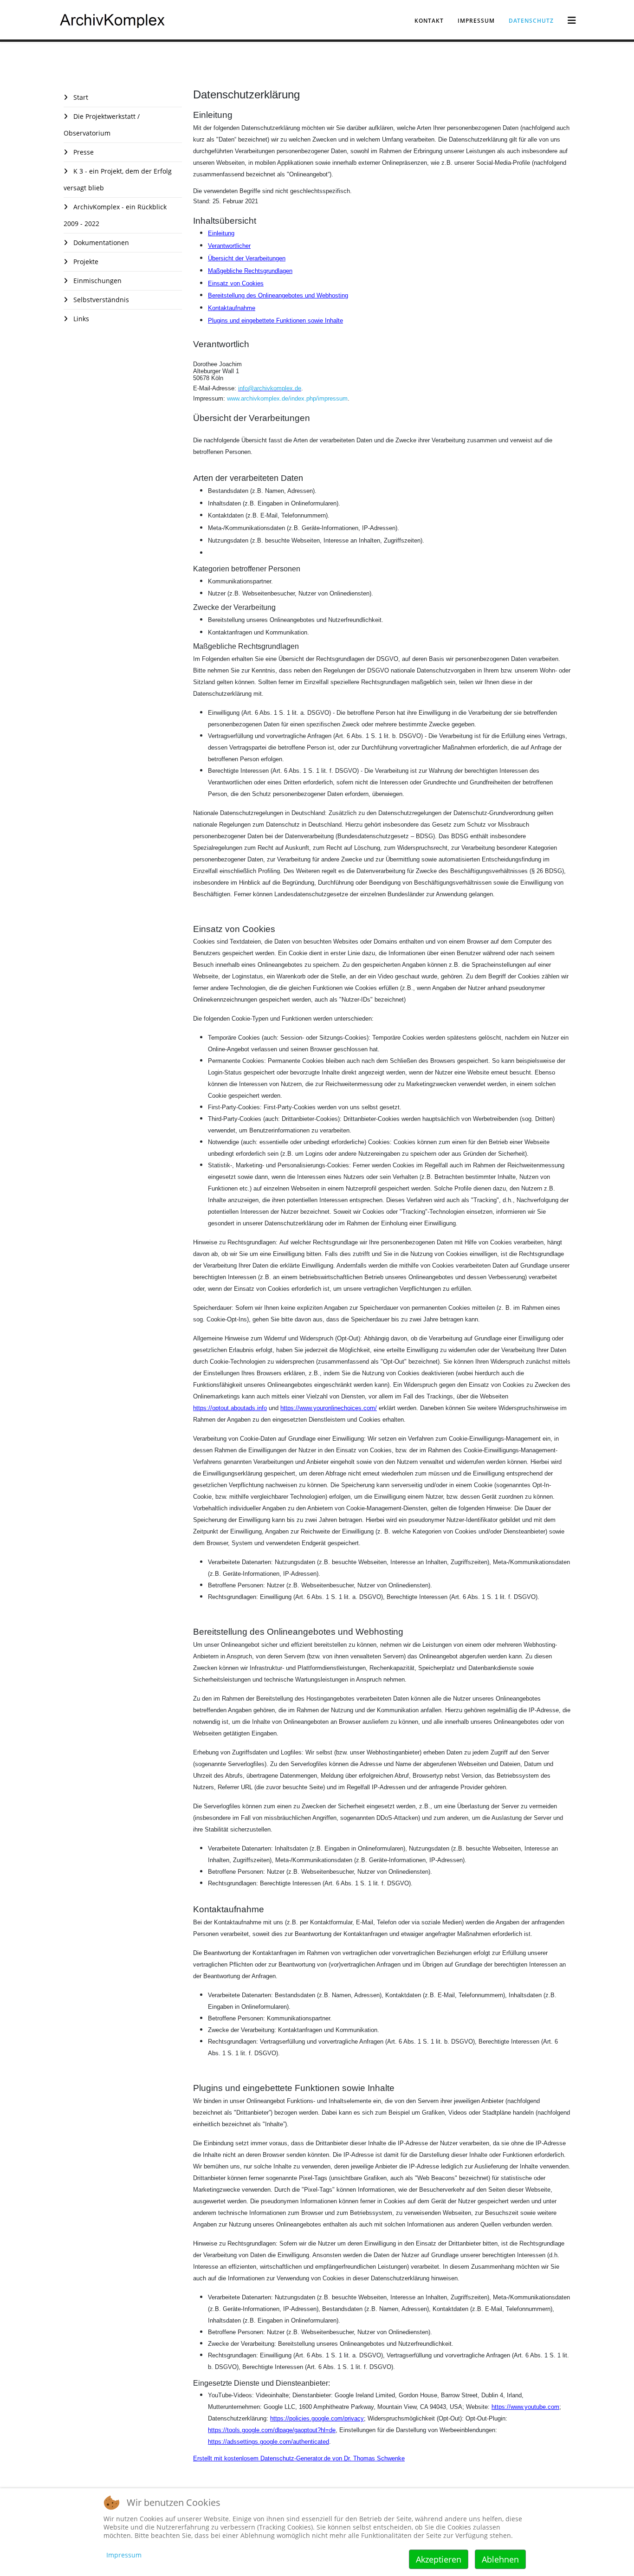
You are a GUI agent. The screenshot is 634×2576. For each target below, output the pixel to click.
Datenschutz (531, 21)
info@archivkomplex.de (270, 388)
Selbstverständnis (100, 300)
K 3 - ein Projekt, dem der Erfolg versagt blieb (118, 179)
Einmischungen (97, 281)
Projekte (85, 262)
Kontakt (429, 21)
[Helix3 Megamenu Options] (572, 20)
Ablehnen (500, 2559)
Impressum (476, 21)
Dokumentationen (100, 243)
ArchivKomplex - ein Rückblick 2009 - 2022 (115, 215)
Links (80, 319)
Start (80, 97)
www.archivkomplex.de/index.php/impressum (287, 398)
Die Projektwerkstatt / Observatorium (102, 125)
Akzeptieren (439, 2559)
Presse (83, 152)
